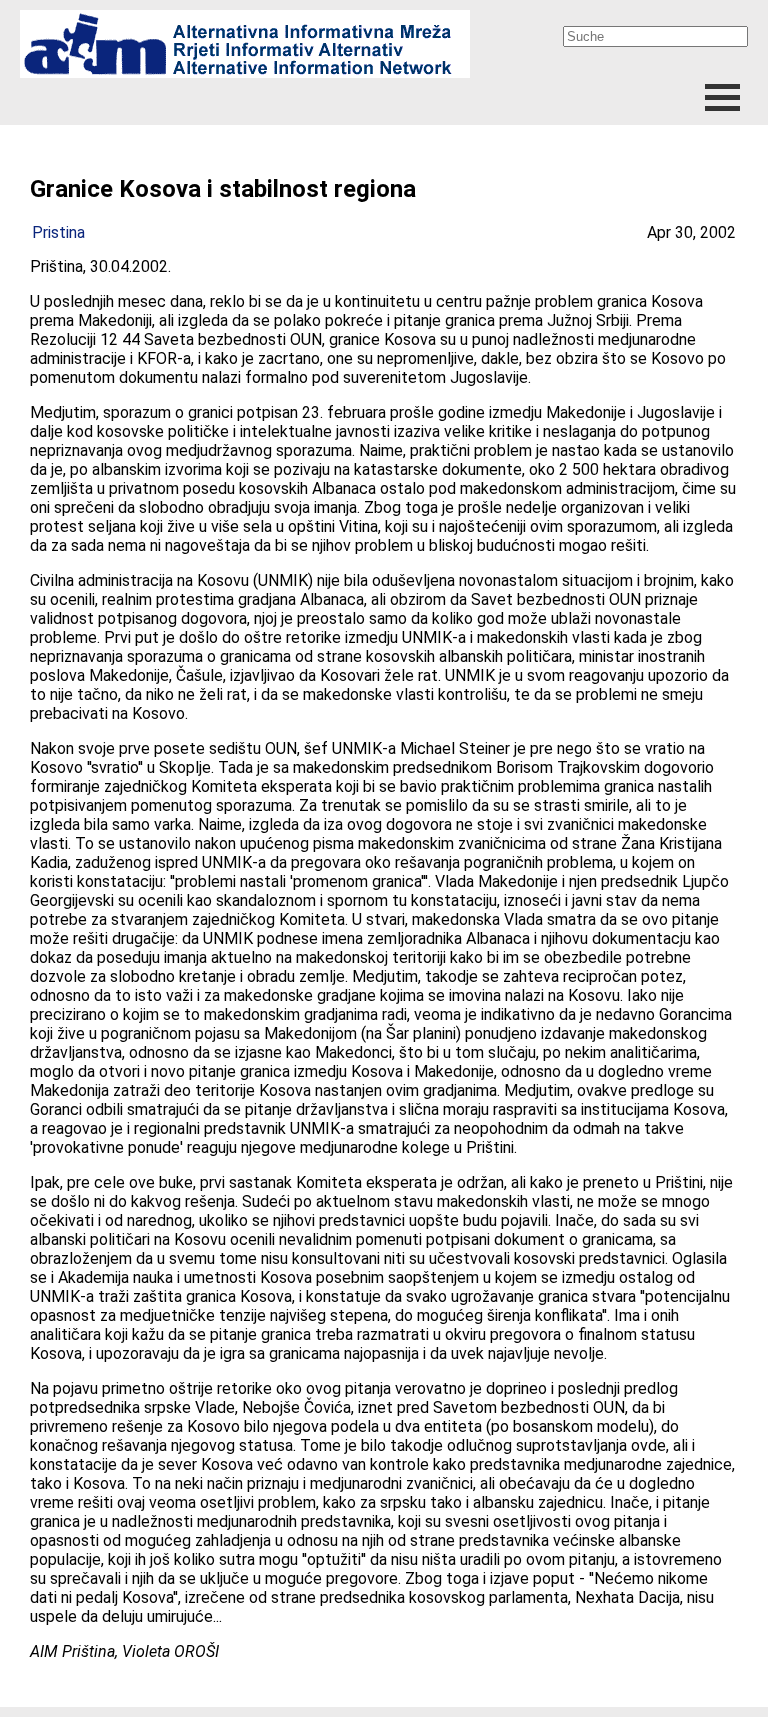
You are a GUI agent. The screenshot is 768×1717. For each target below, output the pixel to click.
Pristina (58, 232)
